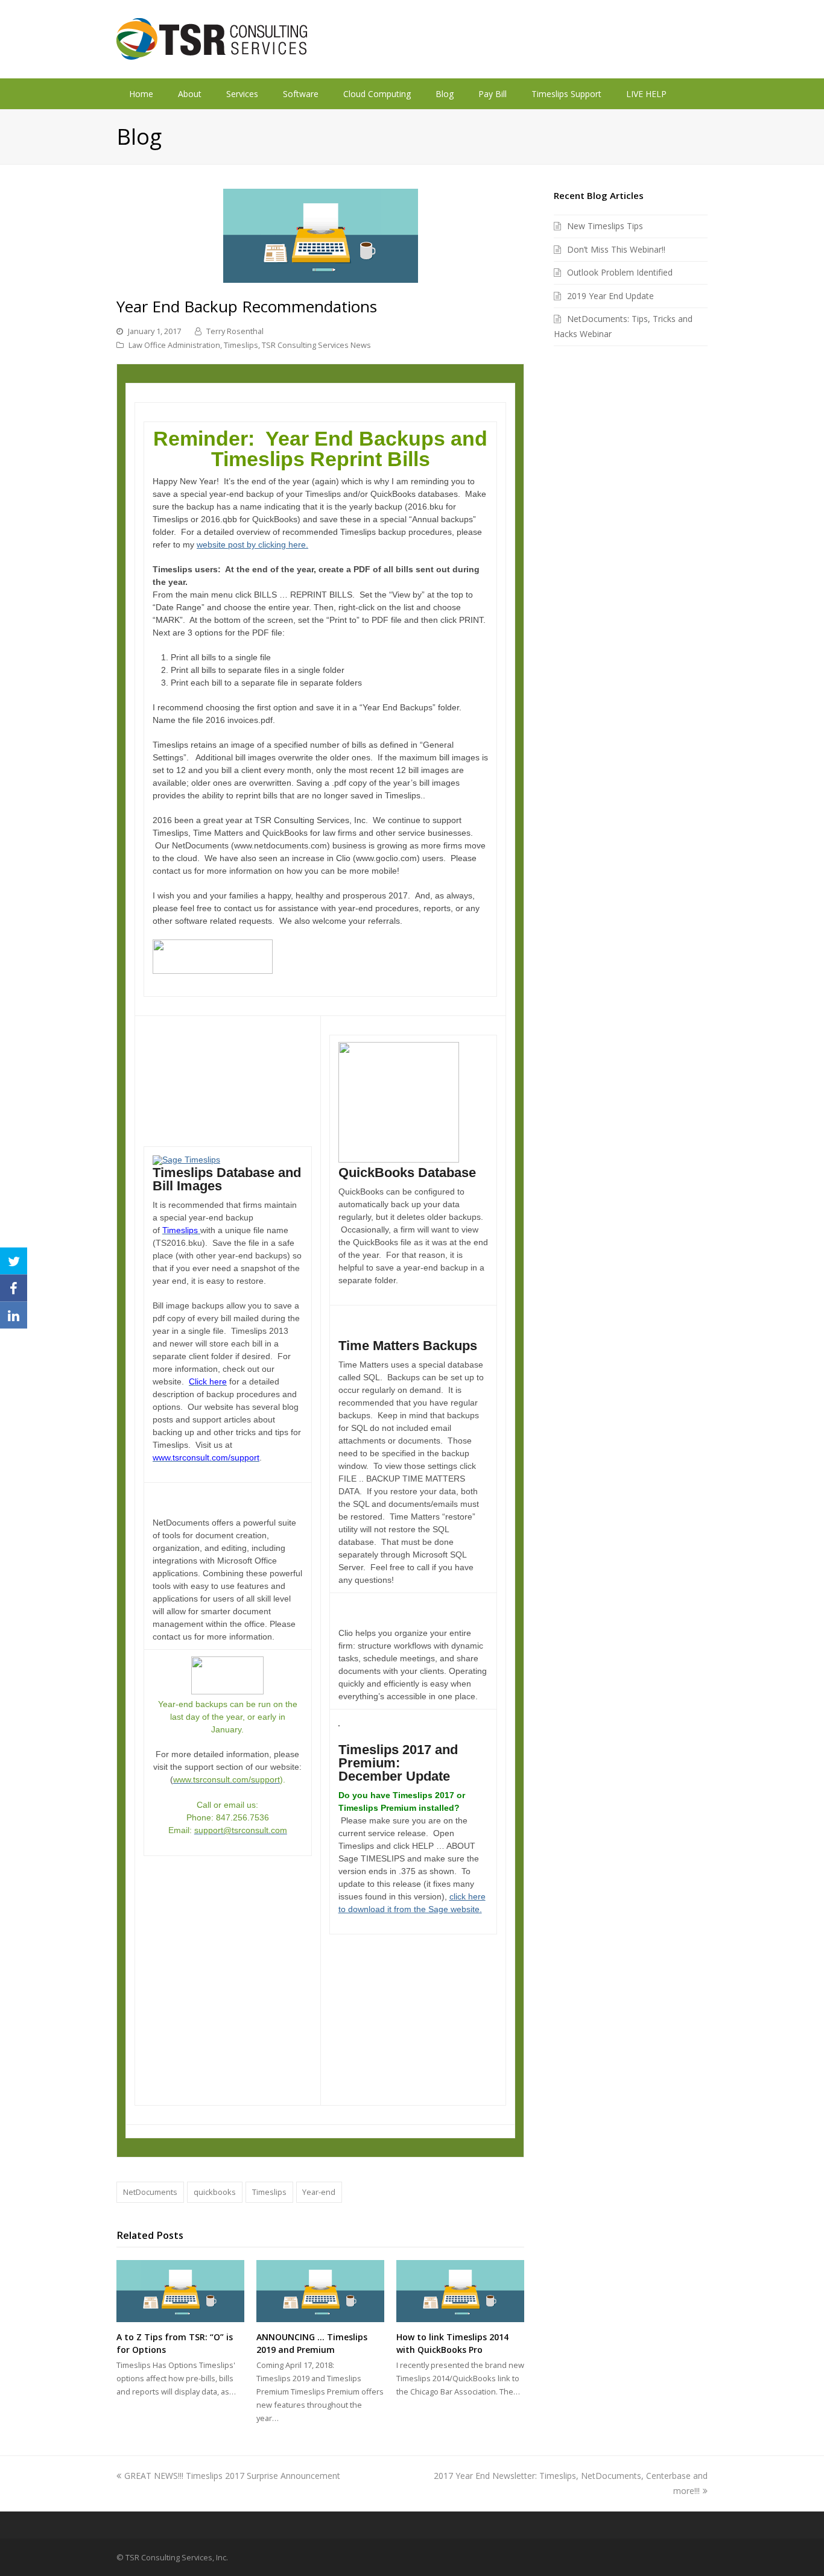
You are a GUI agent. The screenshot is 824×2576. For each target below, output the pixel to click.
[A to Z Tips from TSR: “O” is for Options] (180, 2291)
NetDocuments (150, 2192)
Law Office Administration (174, 345)
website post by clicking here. (252, 545)
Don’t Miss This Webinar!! (616, 249)
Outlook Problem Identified (620, 272)
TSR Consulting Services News (316, 345)
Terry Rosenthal (235, 331)
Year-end (319, 2192)
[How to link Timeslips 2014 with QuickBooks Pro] (460, 2291)
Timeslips (241, 345)
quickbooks (215, 2192)
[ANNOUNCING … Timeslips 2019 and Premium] (320, 2291)
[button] (14, 1261)
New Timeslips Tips (605, 226)
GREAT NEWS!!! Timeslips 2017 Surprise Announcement (232, 2476)
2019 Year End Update (610, 296)
